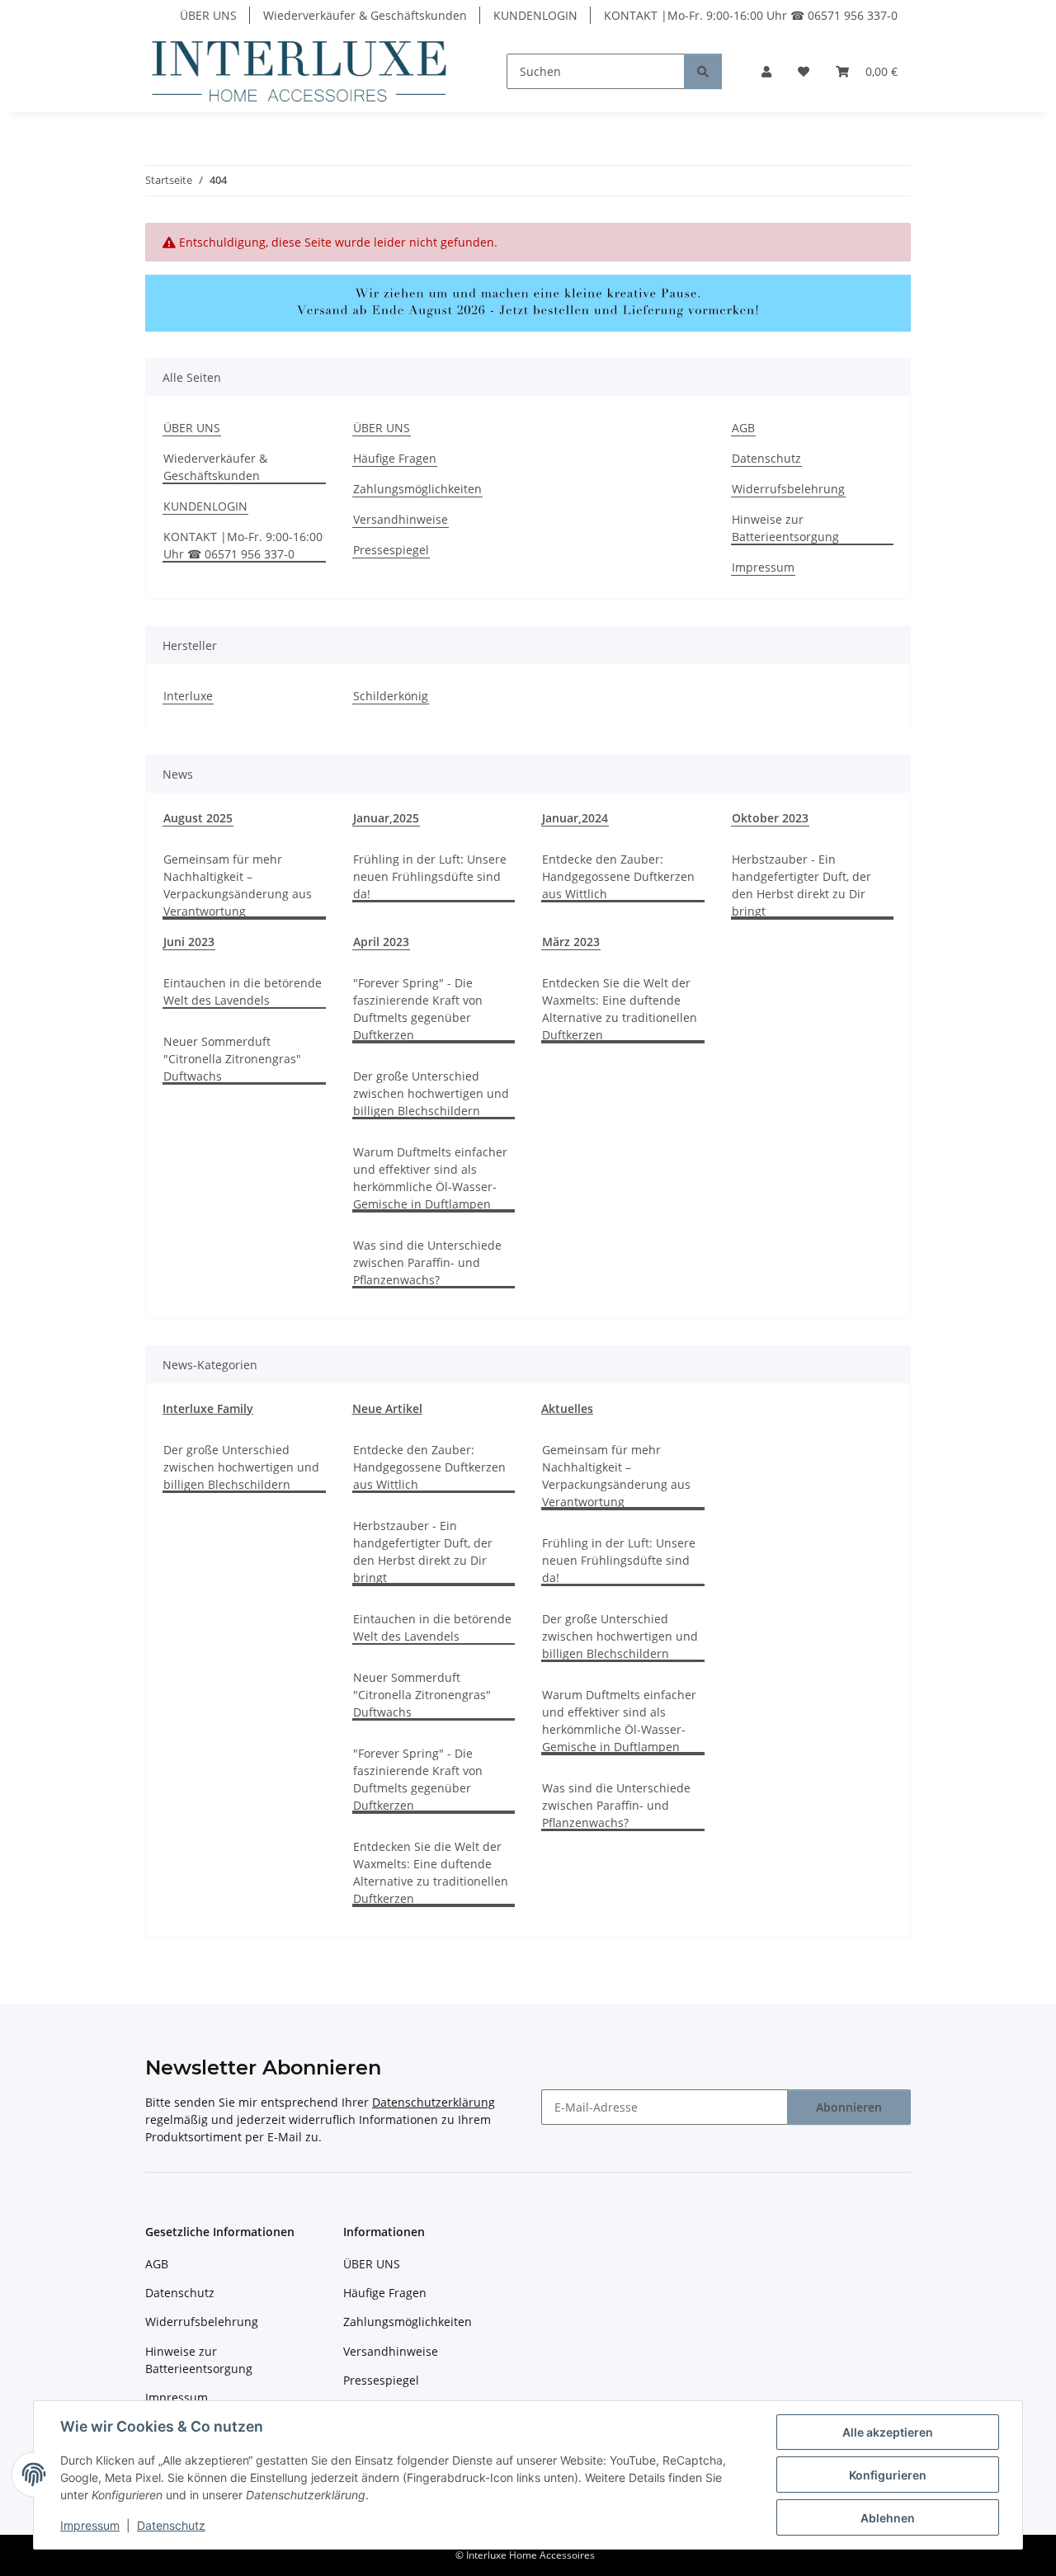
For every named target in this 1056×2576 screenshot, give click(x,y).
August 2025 (198, 818)
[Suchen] (703, 71)
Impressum (90, 2525)
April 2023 (381, 942)
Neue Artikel (387, 1408)
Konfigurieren (888, 2475)
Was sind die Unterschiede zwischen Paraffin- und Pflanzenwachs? (427, 1262)
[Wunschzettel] (804, 71)
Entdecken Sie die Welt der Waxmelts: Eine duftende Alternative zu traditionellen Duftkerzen (620, 1009)
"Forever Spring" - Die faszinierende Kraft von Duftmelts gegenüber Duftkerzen (418, 1009)
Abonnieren (849, 2107)
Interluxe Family (208, 1408)
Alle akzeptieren (888, 2432)
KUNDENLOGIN (535, 15)
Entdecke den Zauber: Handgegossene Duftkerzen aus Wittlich (618, 876)
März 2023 (571, 942)
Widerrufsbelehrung (788, 489)
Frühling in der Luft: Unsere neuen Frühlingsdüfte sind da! (430, 876)
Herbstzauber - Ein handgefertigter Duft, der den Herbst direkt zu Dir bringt (801, 885)
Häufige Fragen (395, 458)
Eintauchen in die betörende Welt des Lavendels (243, 991)
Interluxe (188, 696)
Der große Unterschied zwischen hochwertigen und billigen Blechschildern (431, 1093)
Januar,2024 (575, 818)
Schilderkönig (391, 696)
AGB (743, 428)
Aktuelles (567, 1408)
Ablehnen (888, 2518)
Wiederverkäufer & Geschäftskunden (365, 15)
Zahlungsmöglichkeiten (417, 489)
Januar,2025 (386, 818)
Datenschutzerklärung (434, 2102)
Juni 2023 (189, 942)
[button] (766, 71)
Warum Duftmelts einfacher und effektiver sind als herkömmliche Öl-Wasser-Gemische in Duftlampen (430, 1178)
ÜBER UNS (208, 15)
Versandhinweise (401, 519)
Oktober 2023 (770, 818)
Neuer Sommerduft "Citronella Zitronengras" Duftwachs (232, 1059)
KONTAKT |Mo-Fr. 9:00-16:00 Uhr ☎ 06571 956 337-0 (751, 15)
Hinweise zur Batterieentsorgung (785, 528)
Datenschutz (171, 2525)
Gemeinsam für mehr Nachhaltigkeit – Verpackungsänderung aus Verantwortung (238, 885)
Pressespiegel (391, 550)
